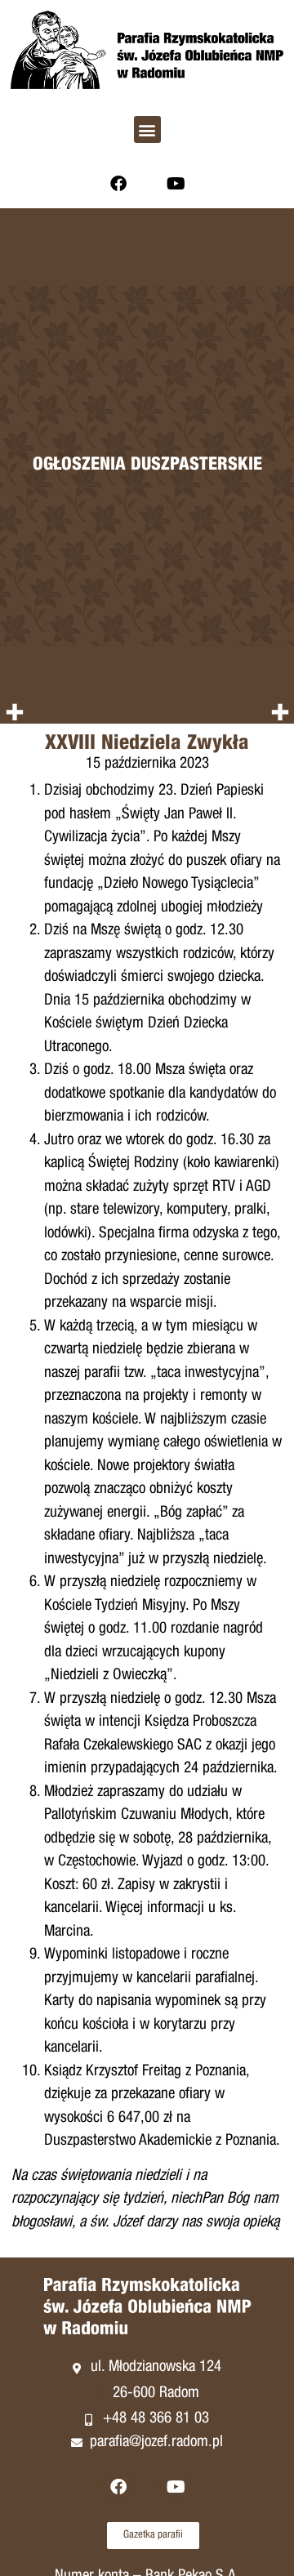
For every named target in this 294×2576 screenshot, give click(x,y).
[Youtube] (176, 184)
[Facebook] (118, 184)
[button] (147, 129)
